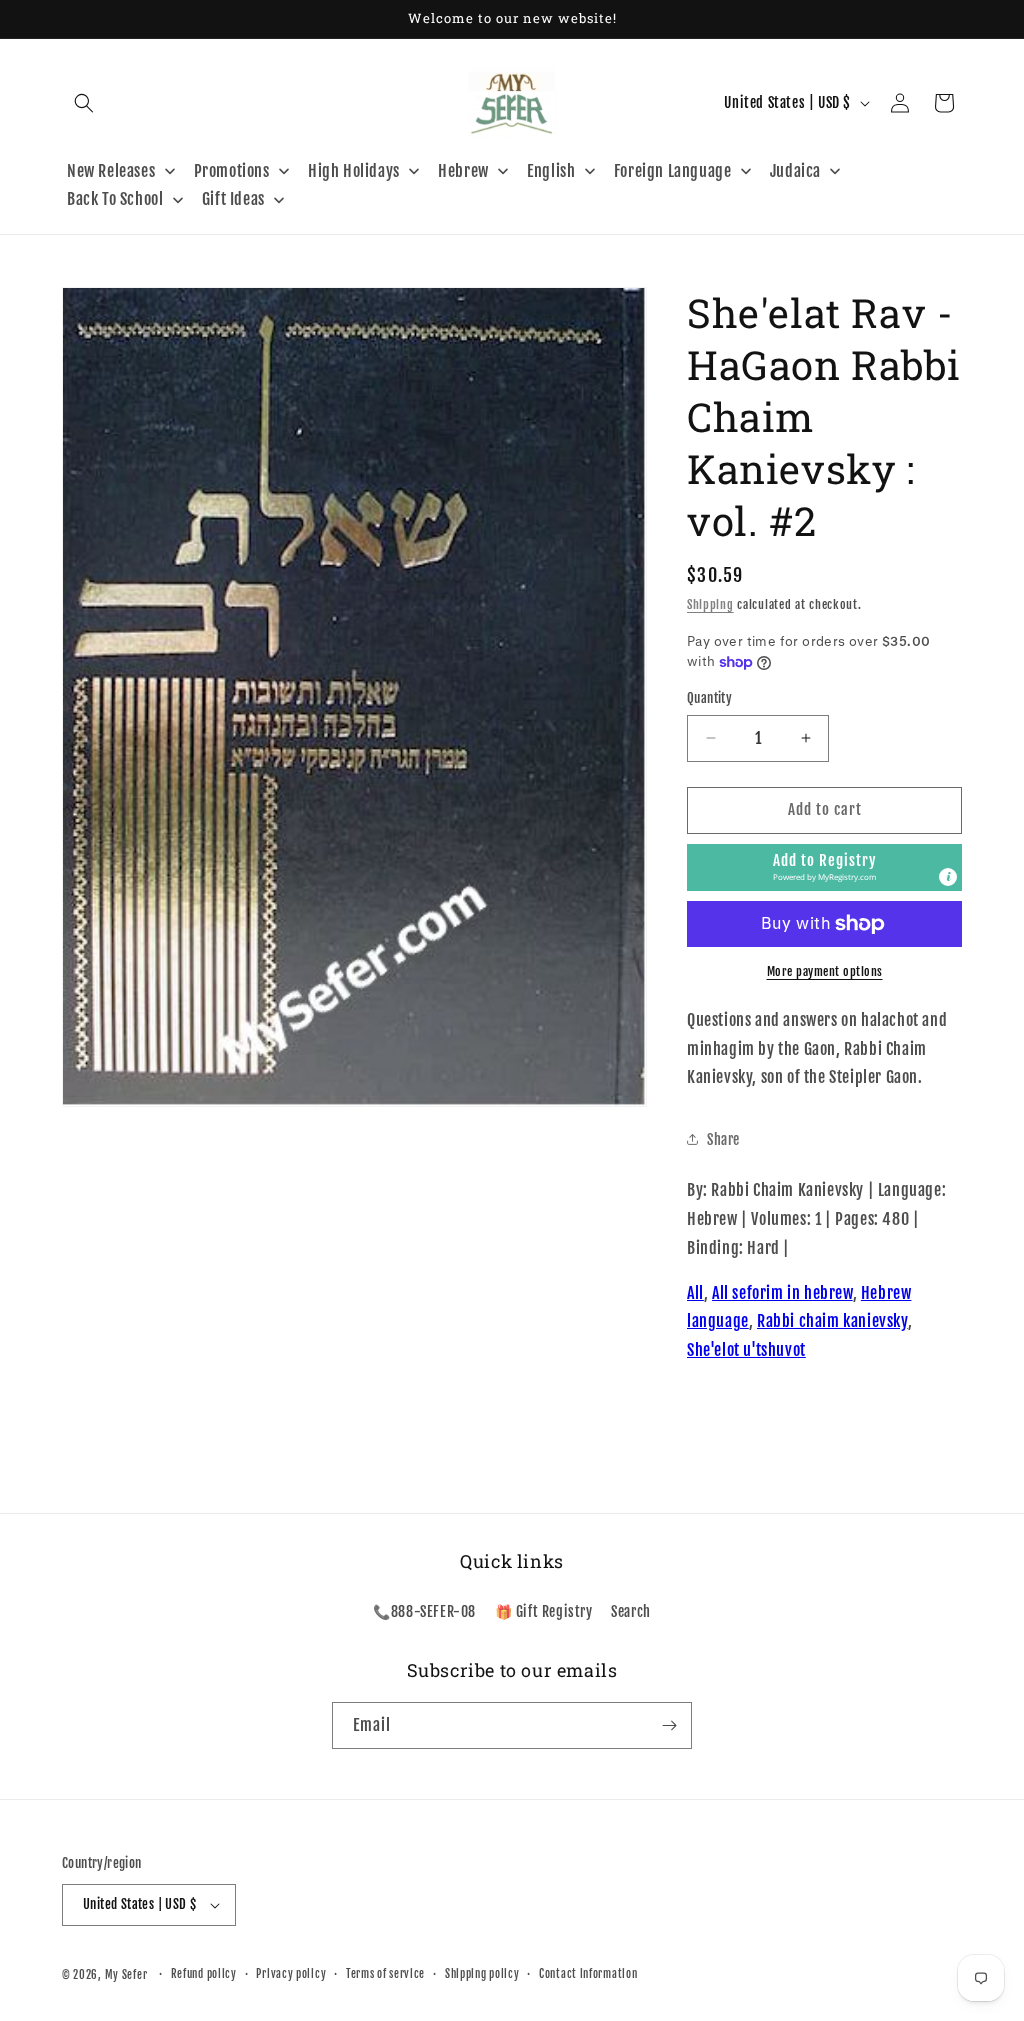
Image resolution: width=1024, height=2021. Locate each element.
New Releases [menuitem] (111, 171)
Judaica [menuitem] (795, 171)
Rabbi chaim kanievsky (832, 1321)
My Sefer (126, 1975)
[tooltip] (948, 877)
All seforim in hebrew (782, 1293)
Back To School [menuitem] (115, 199)
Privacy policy (291, 1974)
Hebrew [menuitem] (463, 171)
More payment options (825, 971)
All (695, 1293)
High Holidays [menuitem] (354, 171)
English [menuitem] (551, 171)
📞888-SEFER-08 (424, 1611)
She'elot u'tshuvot (746, 1350)
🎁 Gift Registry (544, 1611)
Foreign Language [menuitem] (673, 171)
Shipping (710, 604)
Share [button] (723, 1139)
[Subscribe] (669, 1725)
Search (631, 1611)
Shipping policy (482, 1974)
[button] (84, 103)
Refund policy (204, 1974)
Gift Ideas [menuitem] (233, 199)
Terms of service (385, 1974)
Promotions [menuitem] (232, 171)
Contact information (588, 1974)
